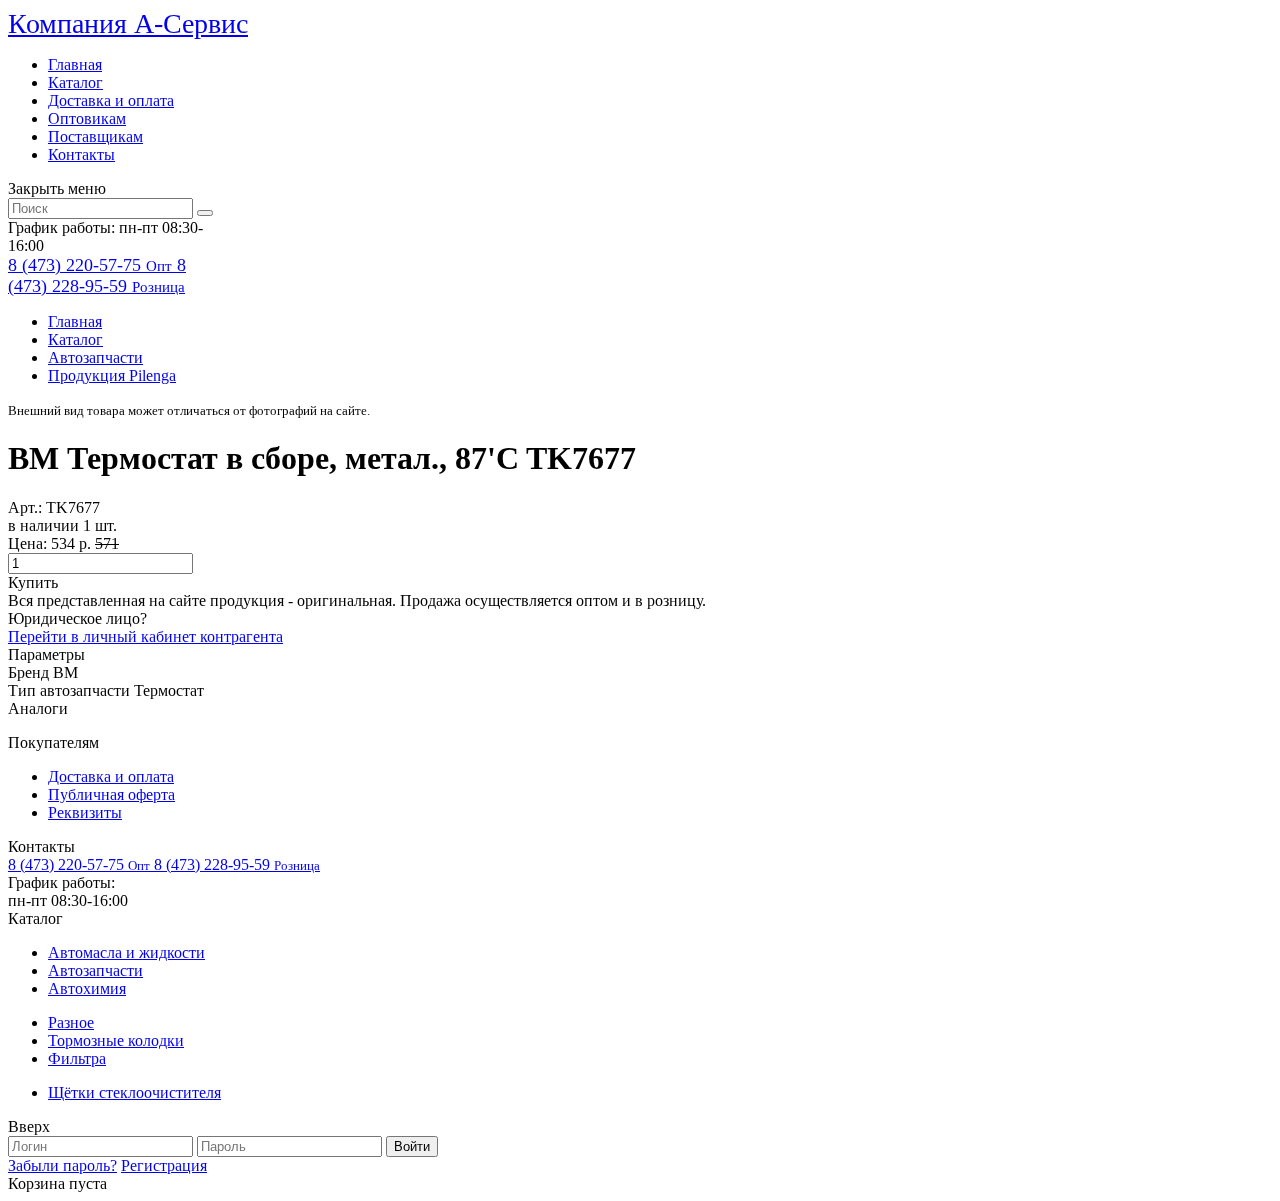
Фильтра (77, 1058)
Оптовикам (87, 118)
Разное (71, 1022)
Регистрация (164, 1165)
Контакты (81, 154)
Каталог (75, 82)
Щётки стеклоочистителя (134, 1092)
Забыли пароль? (62, 1165)
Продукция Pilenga (112, 375)
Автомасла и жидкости (126, 952)
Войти (412, 1146)
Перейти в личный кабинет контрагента (145, 636)
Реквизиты (85, 812)
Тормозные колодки (116, 1040)
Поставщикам (95, 136)
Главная (75, 64)
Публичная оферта (111, 794)
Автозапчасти (95, 357)
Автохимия (87, 988)
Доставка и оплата (111, 100)
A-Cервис (128, 23)
